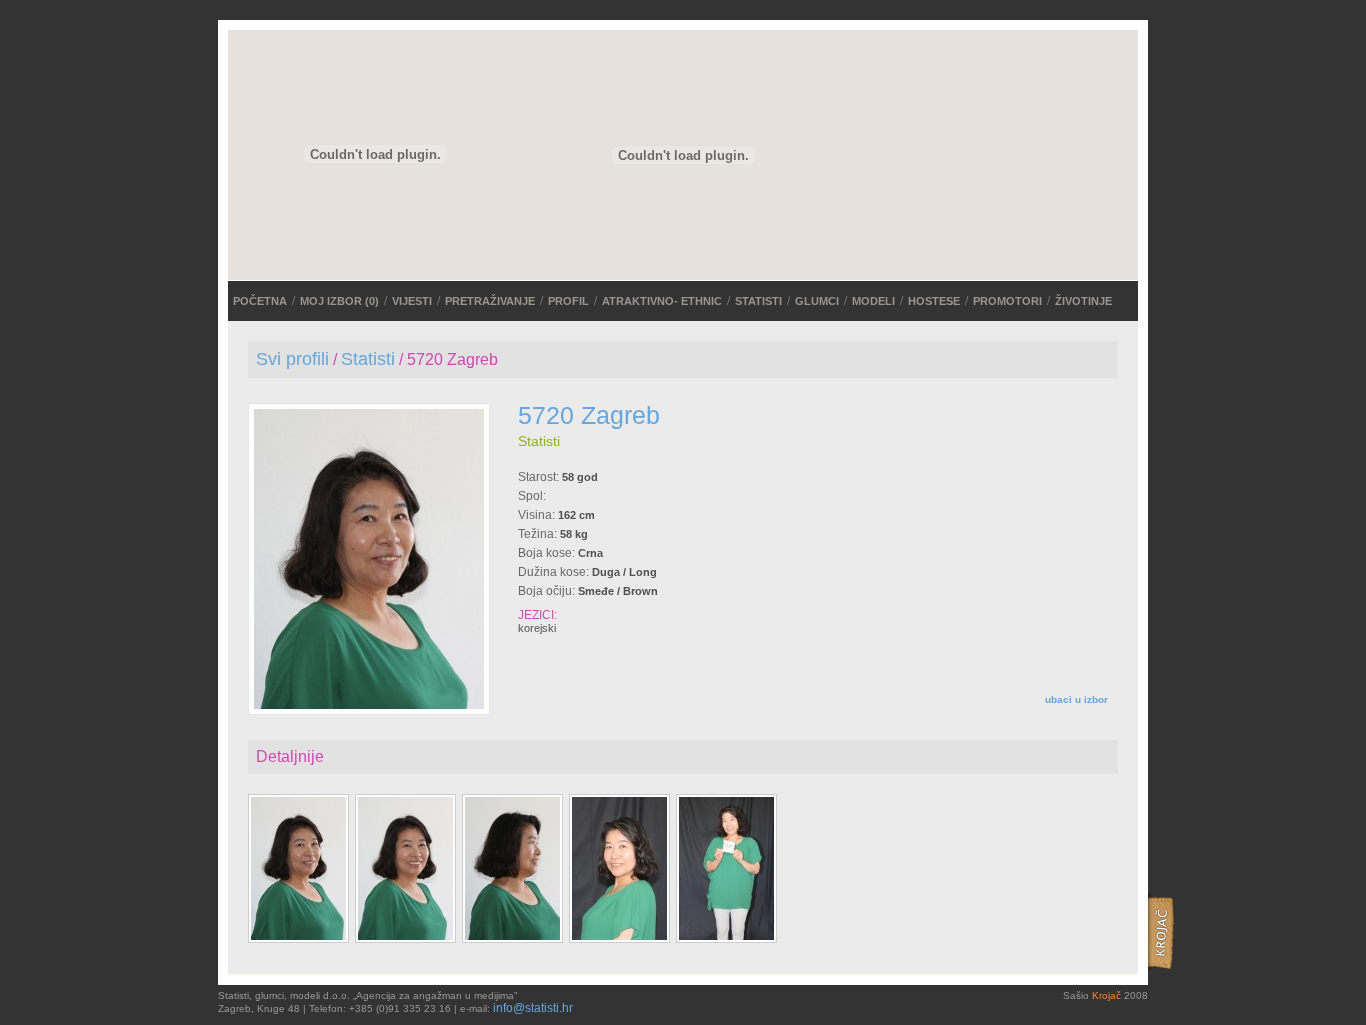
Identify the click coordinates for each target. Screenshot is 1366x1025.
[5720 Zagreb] (369, 705)
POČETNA (260, 301)
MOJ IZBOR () (339, 301)
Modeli (873, 301)
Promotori (1007, 301)
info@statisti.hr (533, 1008)
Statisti (758, 301)
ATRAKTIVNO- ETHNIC (662, 301)
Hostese (934, 301)
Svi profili (292, 359)
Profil (568, 301)
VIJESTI (412, 301)
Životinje (1083, 301)
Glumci (817, 301)
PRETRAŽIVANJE (490, 301)
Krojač (1106, 995)
